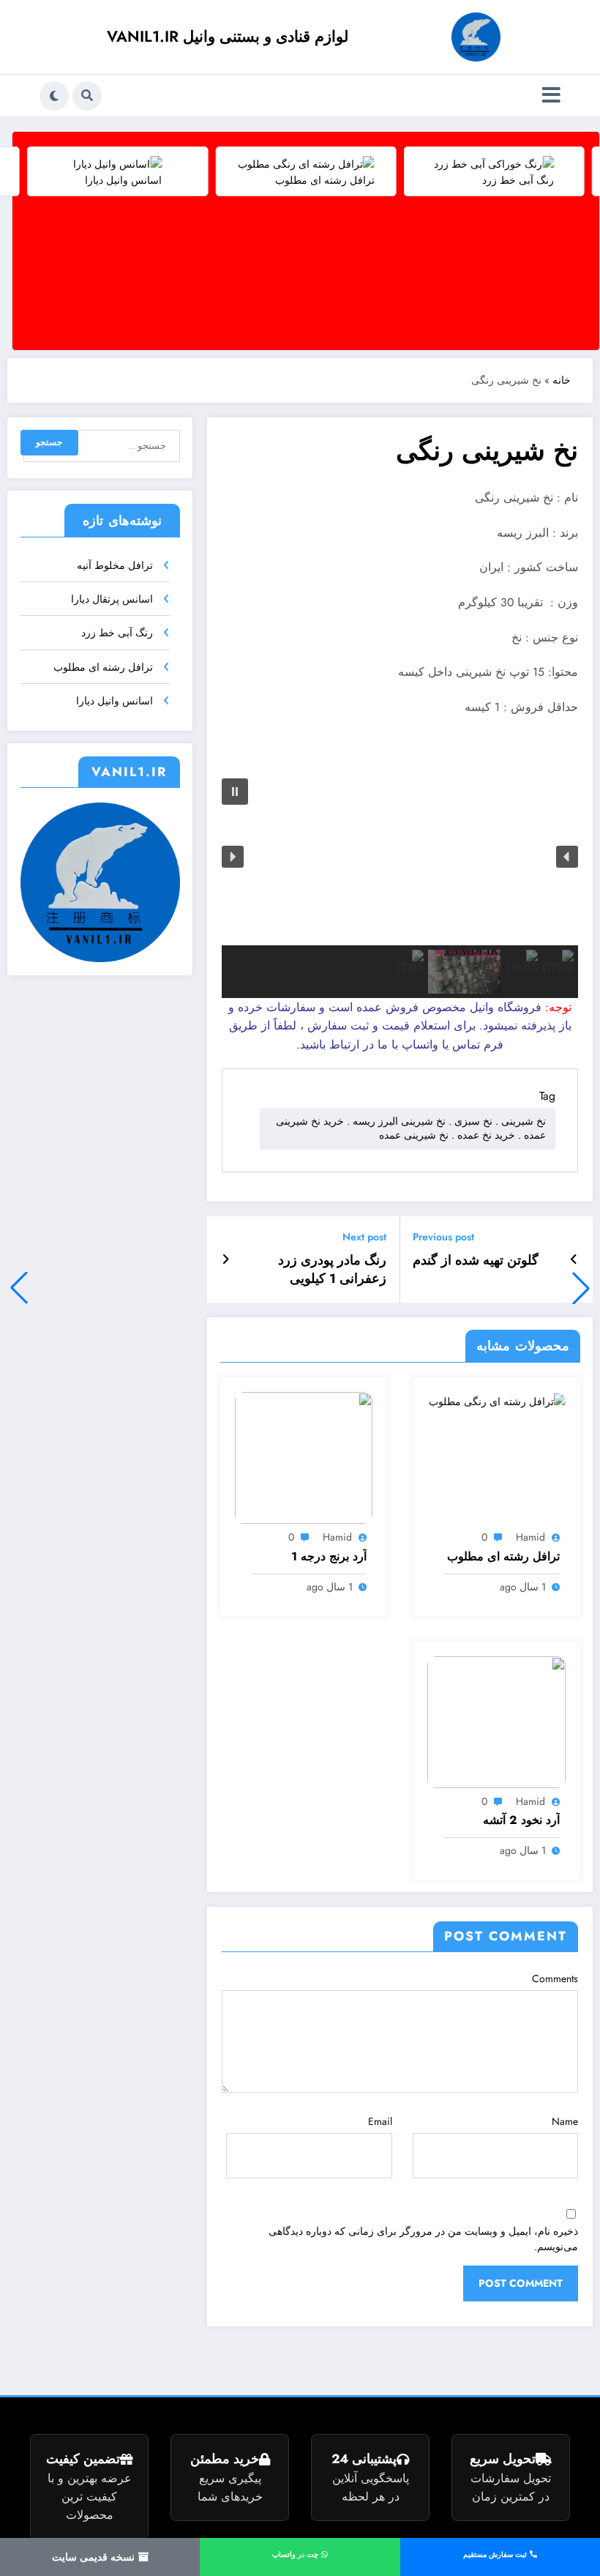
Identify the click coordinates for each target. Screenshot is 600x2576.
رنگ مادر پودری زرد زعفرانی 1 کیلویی (332, 1270)
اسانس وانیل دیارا (115, 701)
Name (565, 2121)
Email (380, 2121)
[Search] (87, 96)
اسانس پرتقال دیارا (112, 599)
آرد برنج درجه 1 (329, 1557)
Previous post (443, 1237)
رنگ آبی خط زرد (117, 633)
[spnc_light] (54, 96)
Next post (364, 1237)
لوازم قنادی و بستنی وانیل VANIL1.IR (228, 37)
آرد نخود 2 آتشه (521, 1820)
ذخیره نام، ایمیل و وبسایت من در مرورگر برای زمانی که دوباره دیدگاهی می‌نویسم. (423, 2239)
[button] (19, 1288)
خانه (562, 380)
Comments (555, 1978)
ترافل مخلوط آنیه (115, 565)
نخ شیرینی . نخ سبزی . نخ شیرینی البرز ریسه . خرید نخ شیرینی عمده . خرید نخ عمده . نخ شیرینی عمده (411, 1128)
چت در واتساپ (296, 2554)
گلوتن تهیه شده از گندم (476, 1261)
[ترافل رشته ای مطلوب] (497, 1400)
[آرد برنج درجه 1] (304, 1457)
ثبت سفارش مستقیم (496, 2554)
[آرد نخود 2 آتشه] (496, 1721)
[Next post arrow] (226, 1259)
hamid (530, 1537)
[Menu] (551, 96)
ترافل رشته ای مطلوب (503, 1557)
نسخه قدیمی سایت (95, 2557)
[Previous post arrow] (574, 1259)
